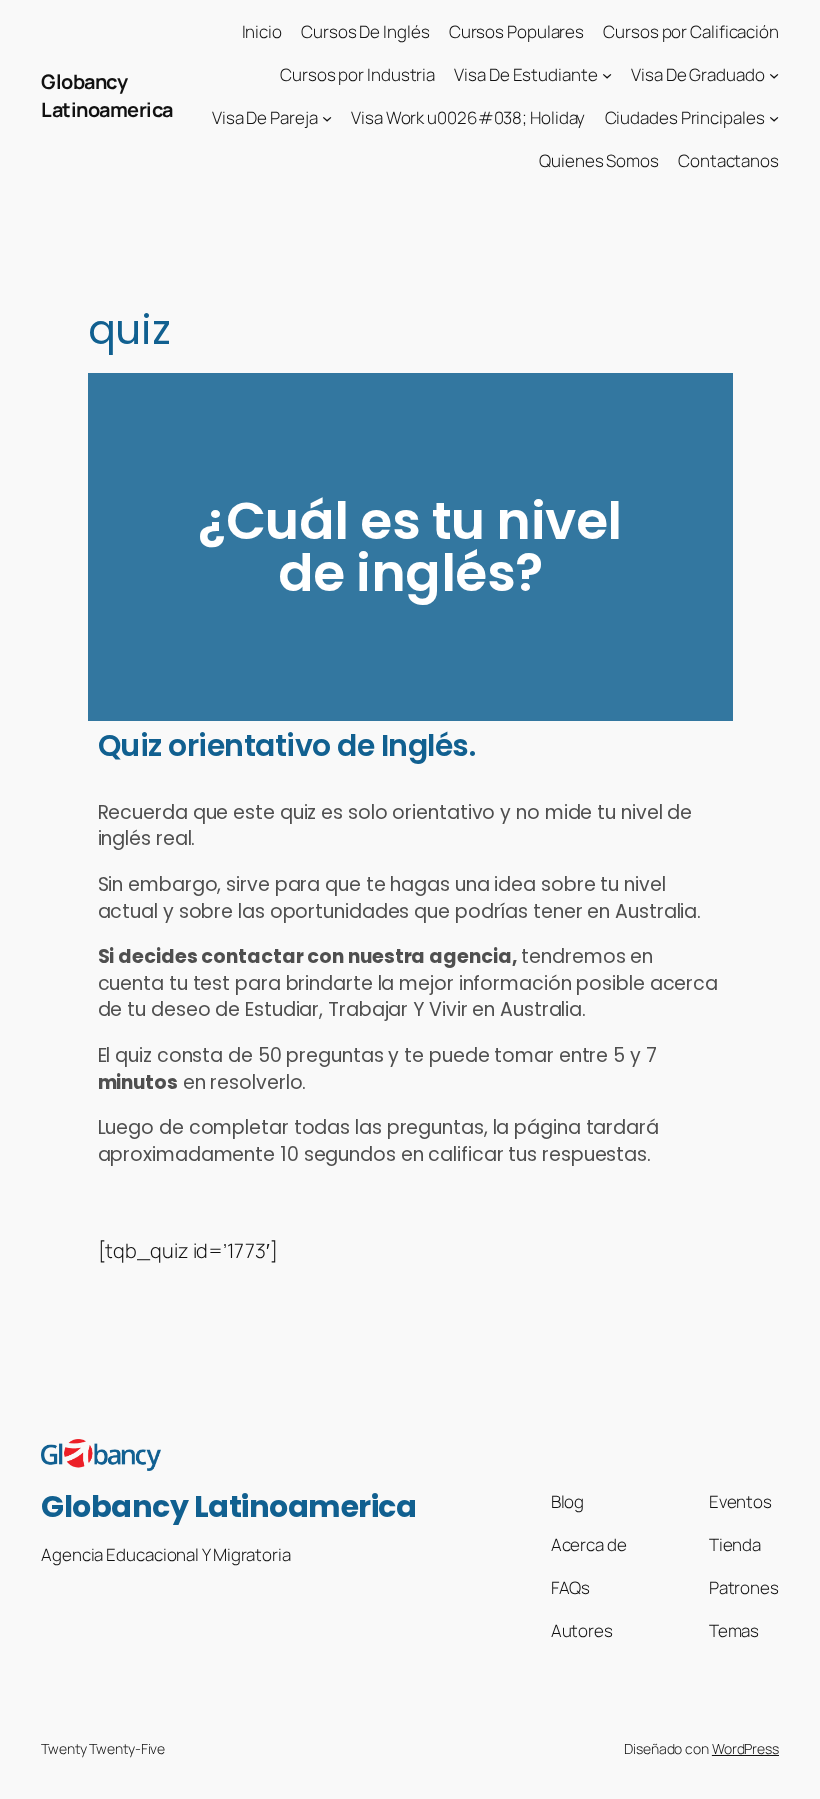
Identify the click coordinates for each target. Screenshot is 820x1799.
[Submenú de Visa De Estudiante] (607, 75)
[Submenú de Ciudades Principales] (774, 118)
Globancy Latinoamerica (107, 95)
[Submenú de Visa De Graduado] (774, 75)
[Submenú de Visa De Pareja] (327, 118)
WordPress (745, 1748)
